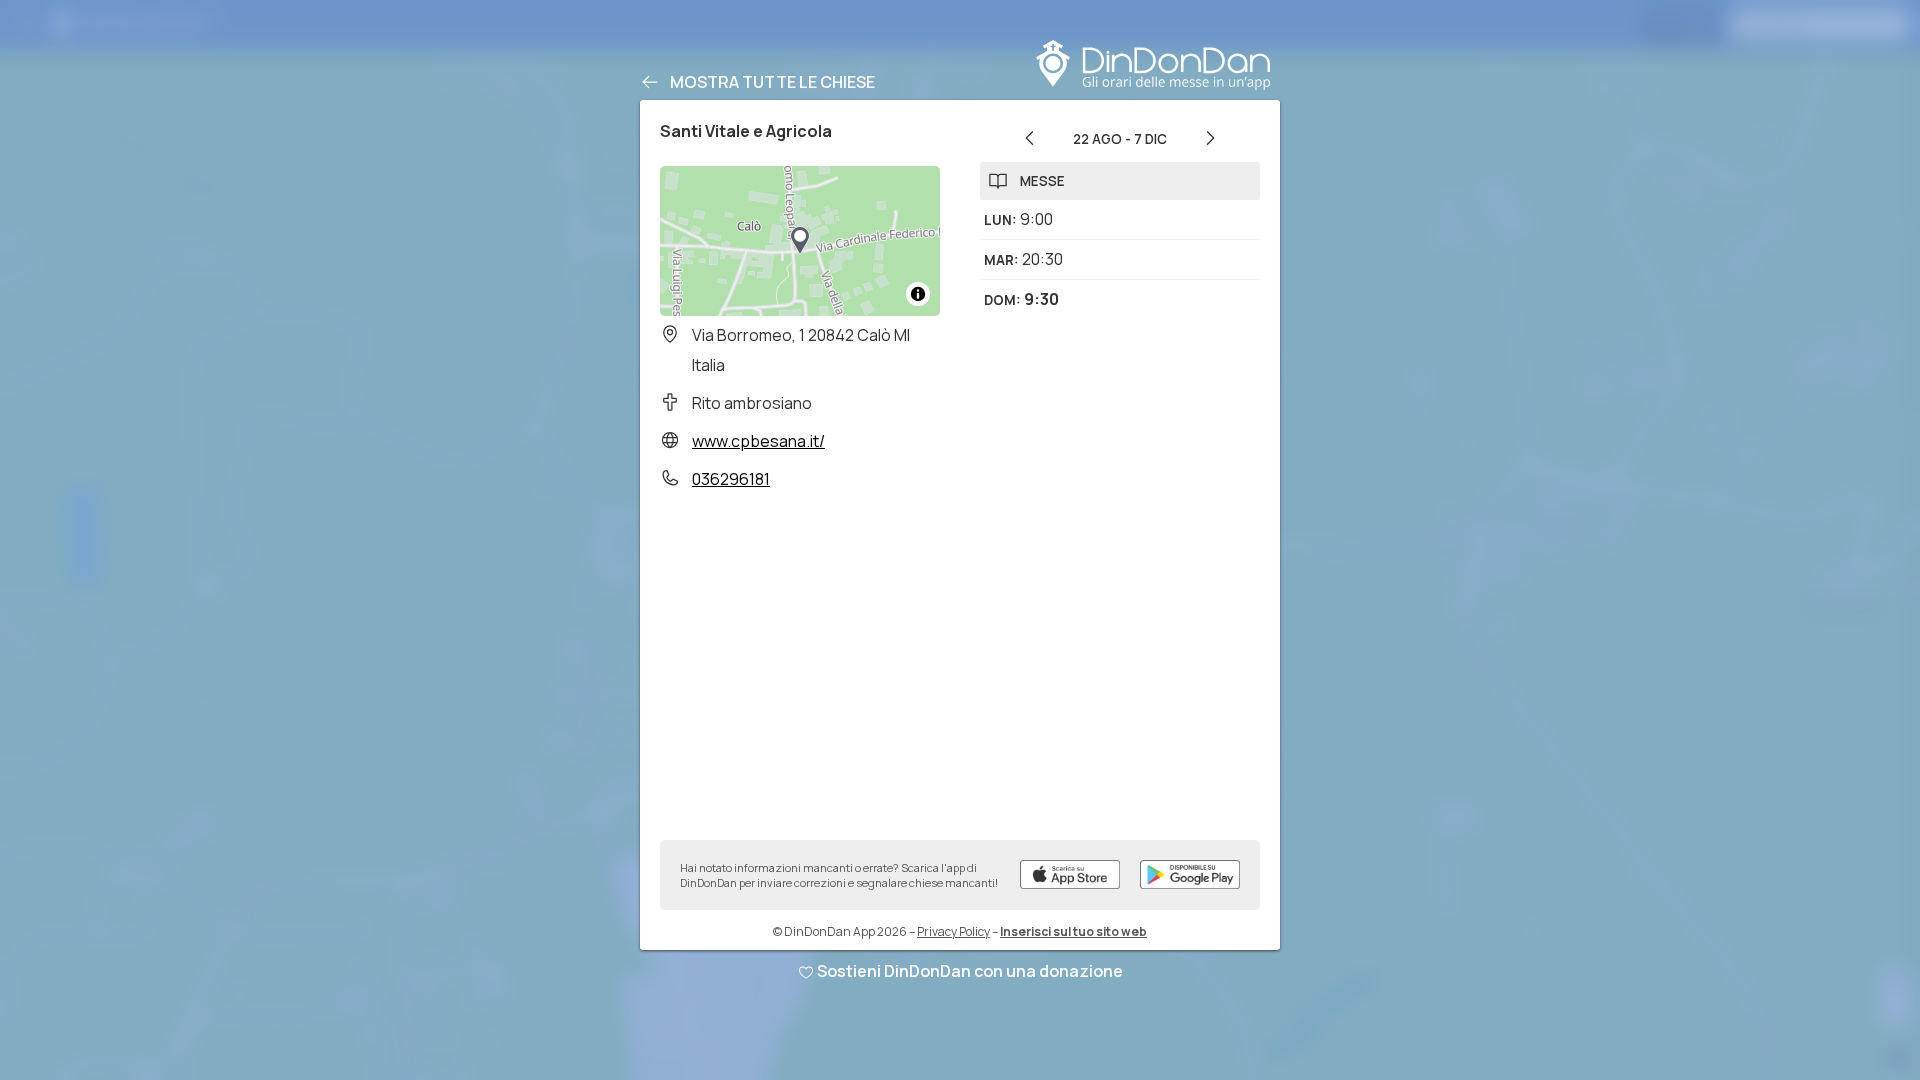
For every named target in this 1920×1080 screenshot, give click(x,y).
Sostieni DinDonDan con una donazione (970, 971)
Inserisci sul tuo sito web (1073, 931)
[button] (800, 241)
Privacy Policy (953, 931)
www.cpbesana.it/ (758, 441)
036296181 (731, 479)
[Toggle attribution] (918, 294)
